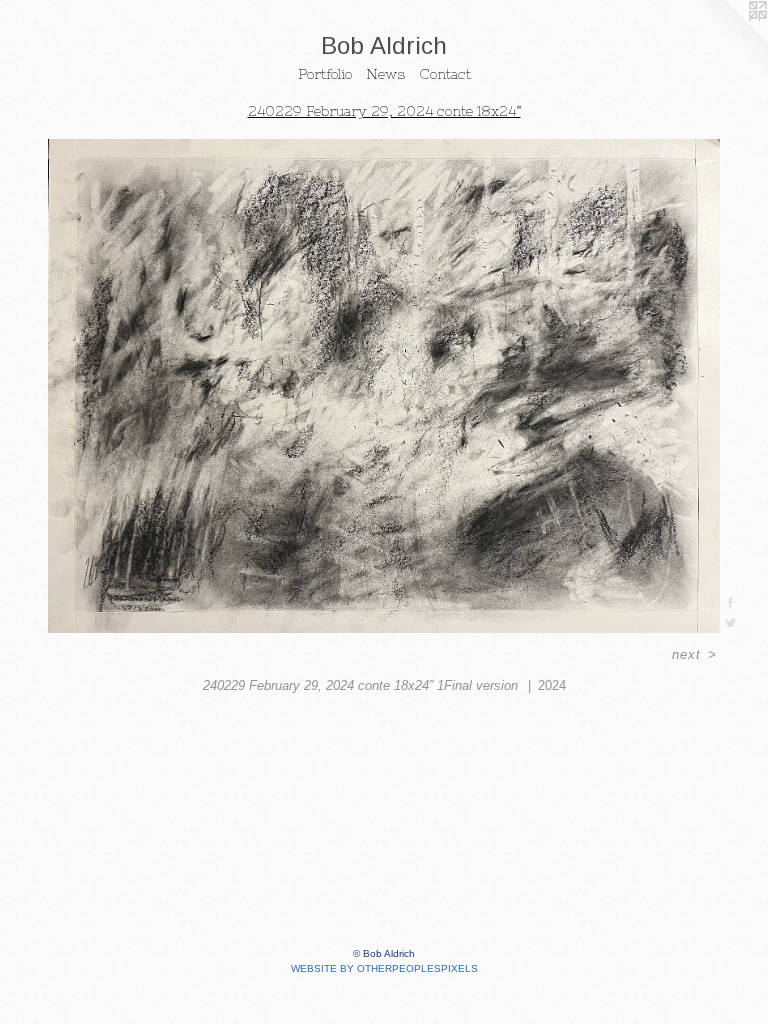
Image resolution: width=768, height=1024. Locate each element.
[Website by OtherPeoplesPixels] (728, 40)
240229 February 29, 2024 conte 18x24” (384, 111)
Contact (445, 74)
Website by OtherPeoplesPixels (384, 968)
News (385, 74)
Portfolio (325, 74)
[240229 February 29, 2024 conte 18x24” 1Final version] (384, 386)
